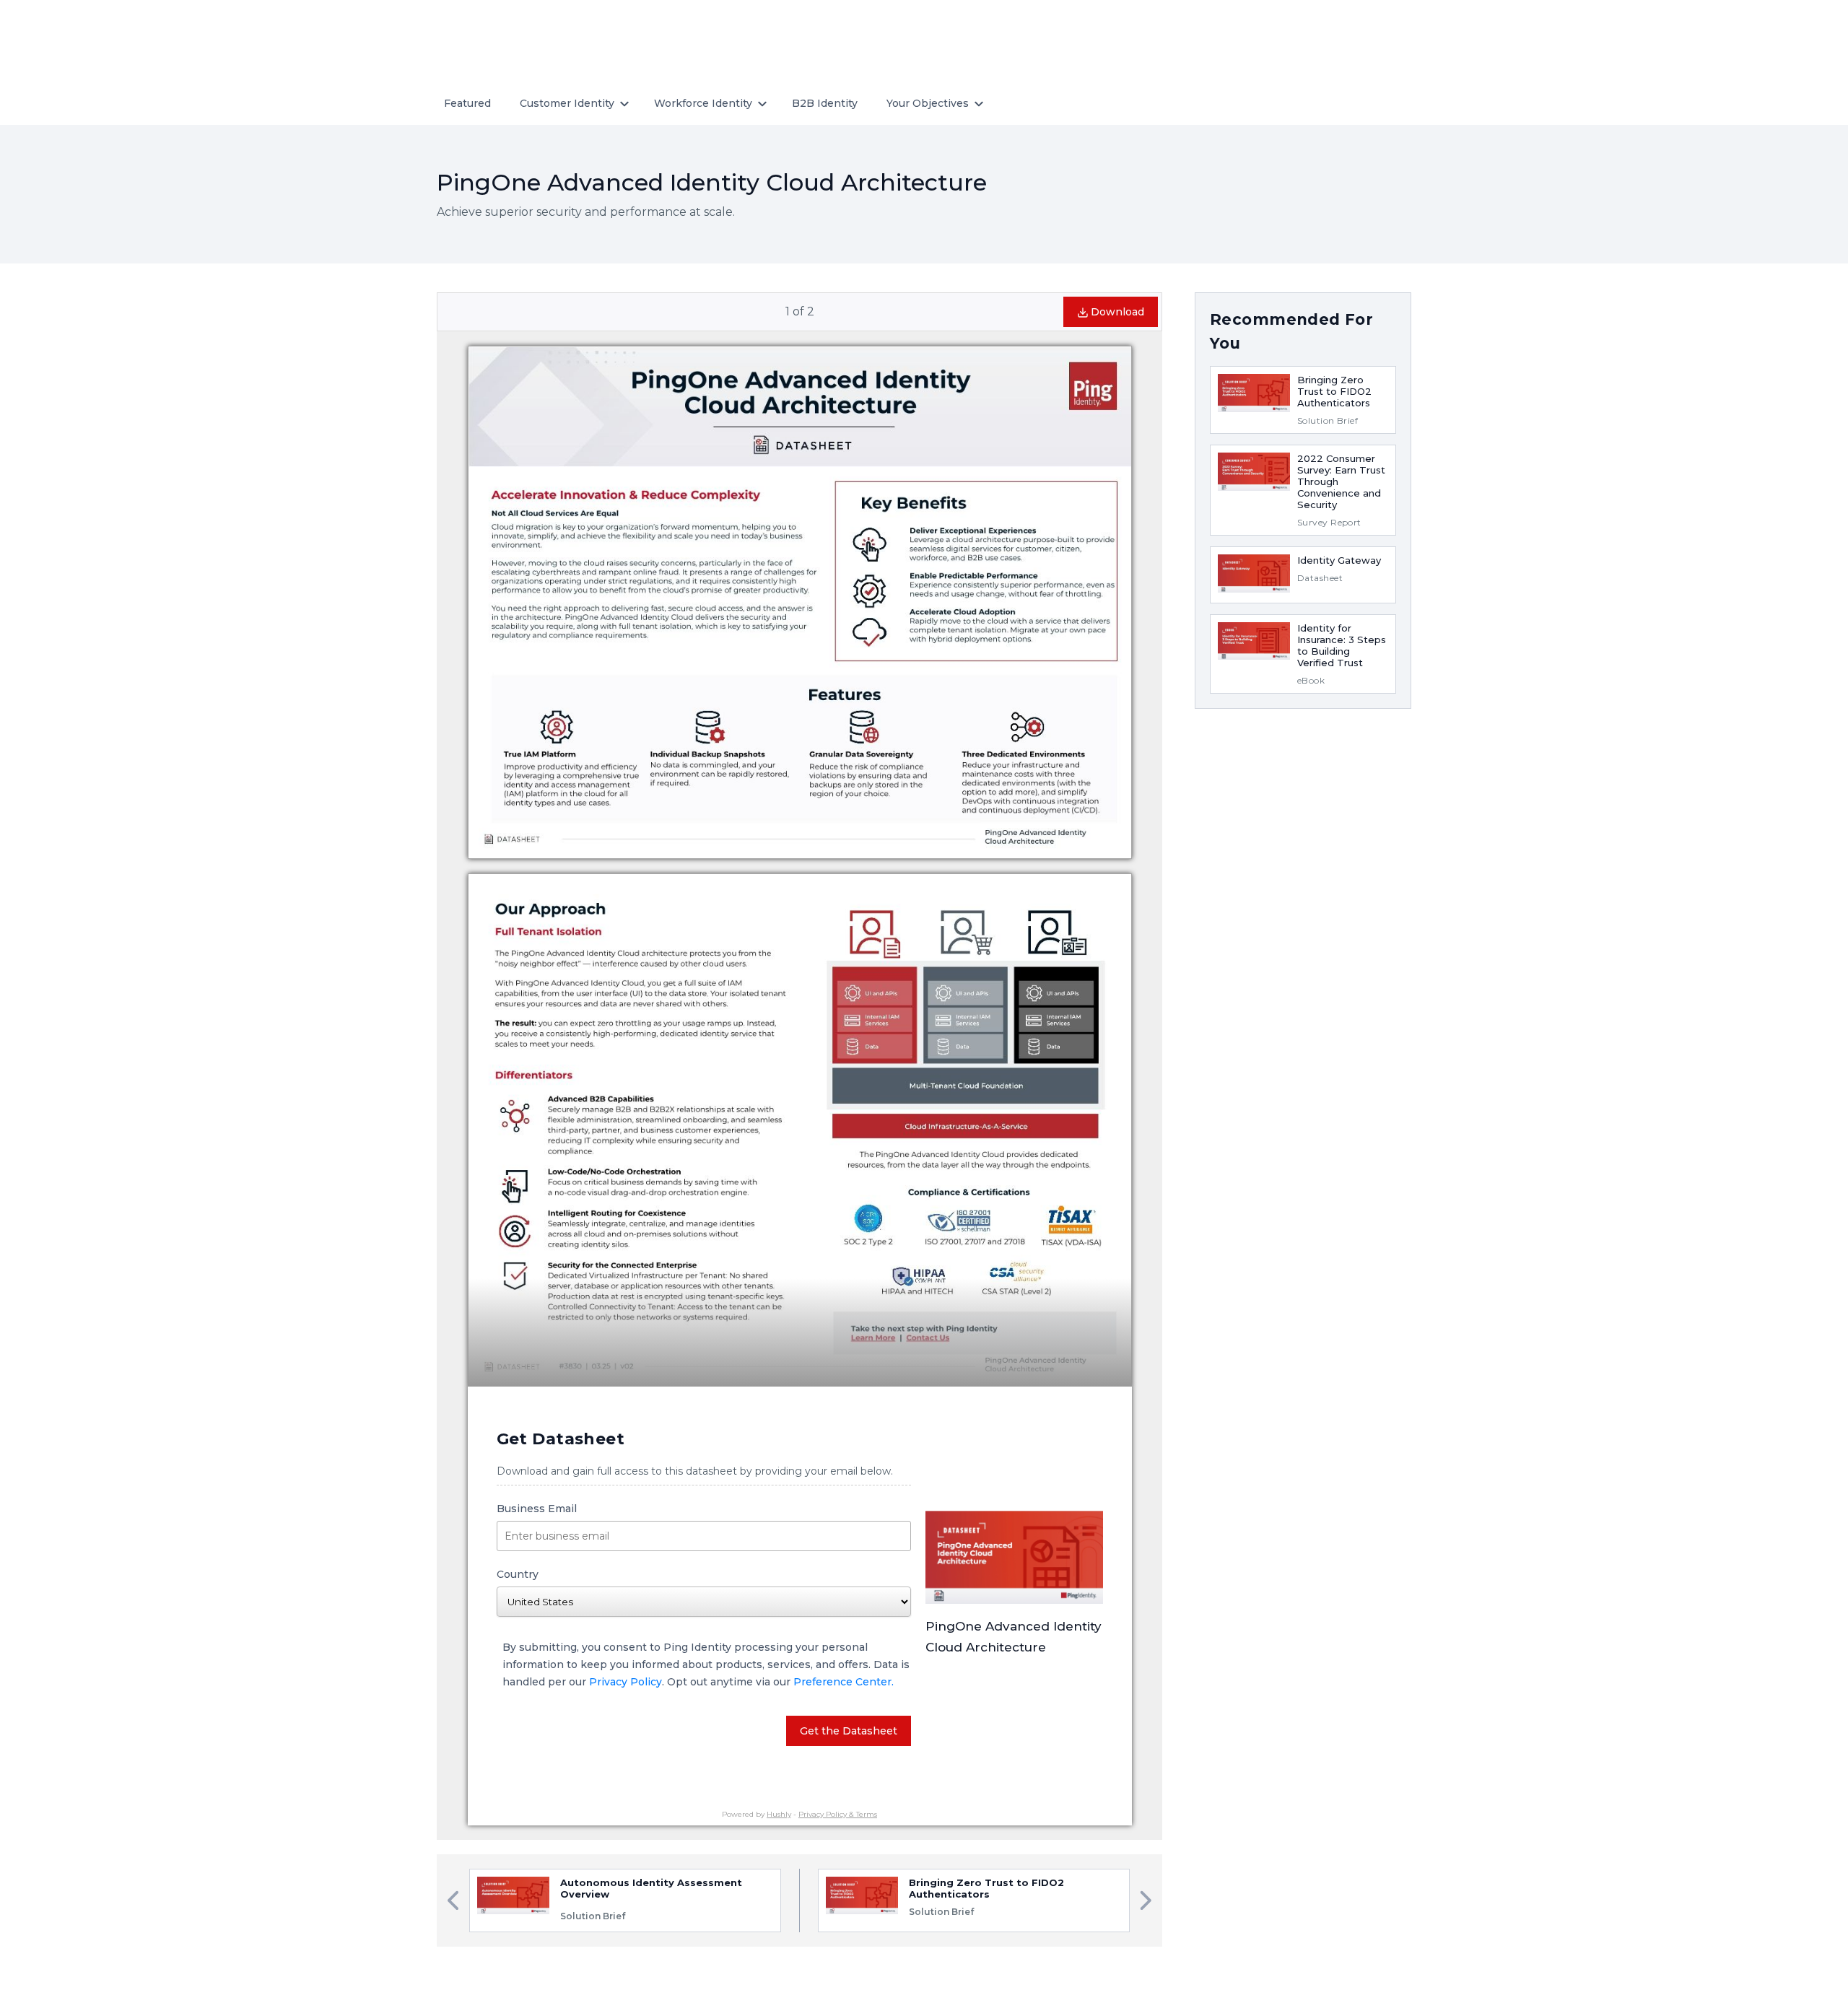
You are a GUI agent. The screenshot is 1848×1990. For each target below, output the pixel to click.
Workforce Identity (703, 103)
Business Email (537, 1509)
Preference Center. (844, 1682)
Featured (467, 103)
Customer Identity (567, 103)
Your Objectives (928, 103)
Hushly (779, 1814)
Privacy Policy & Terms (838, 1814)
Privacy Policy (626, 1682)
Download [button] (1117, 312)
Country (518, 1574)
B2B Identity (825, 103)
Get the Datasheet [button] (849, 1731)
